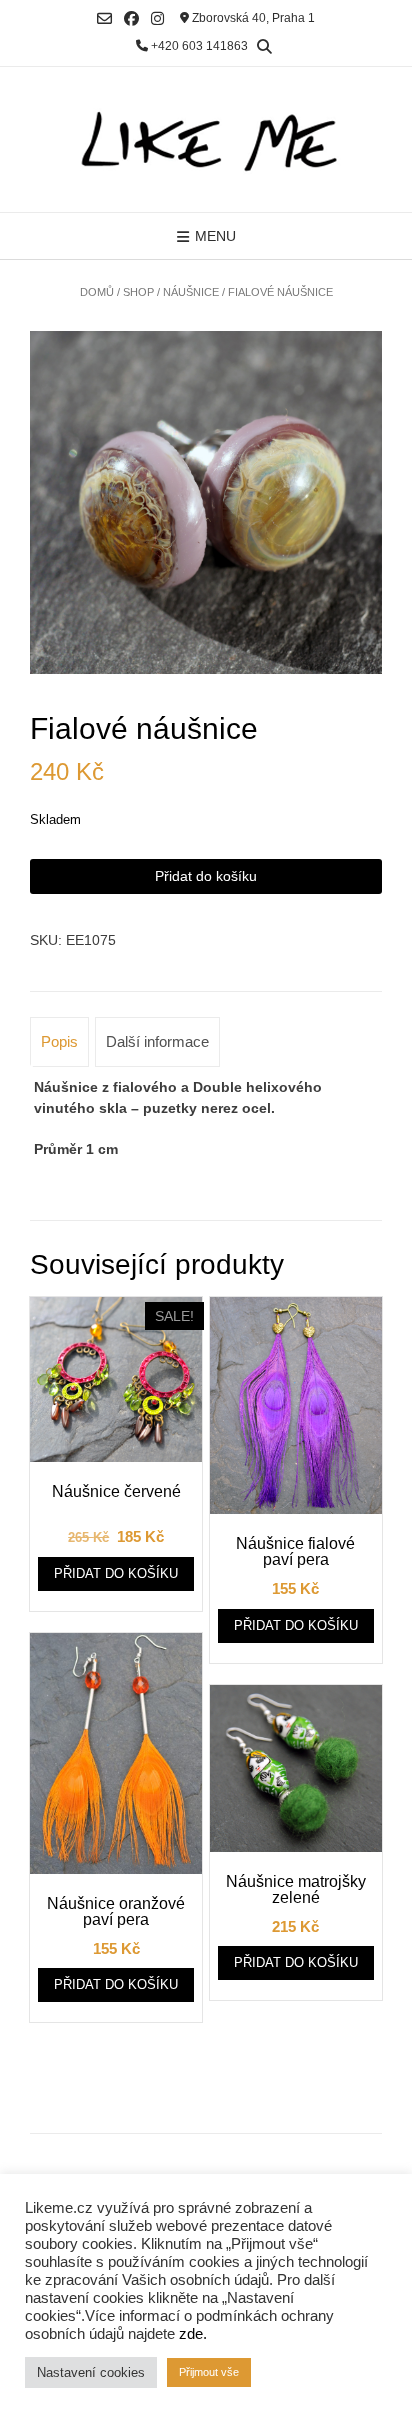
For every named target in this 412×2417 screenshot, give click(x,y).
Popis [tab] (59, 1041)
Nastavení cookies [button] (91, 2372)
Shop (138, 292)
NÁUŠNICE (191, 292)
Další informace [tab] (157, 1041)
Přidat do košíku (206, 876)
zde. (193, 2334)
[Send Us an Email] (104, 18)
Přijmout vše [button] (209, 2372)
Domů (97, 292)
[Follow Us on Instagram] (157, 18)
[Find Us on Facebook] (131, 18)
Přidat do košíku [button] (116, 1573)
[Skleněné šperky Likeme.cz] (206, 139)
